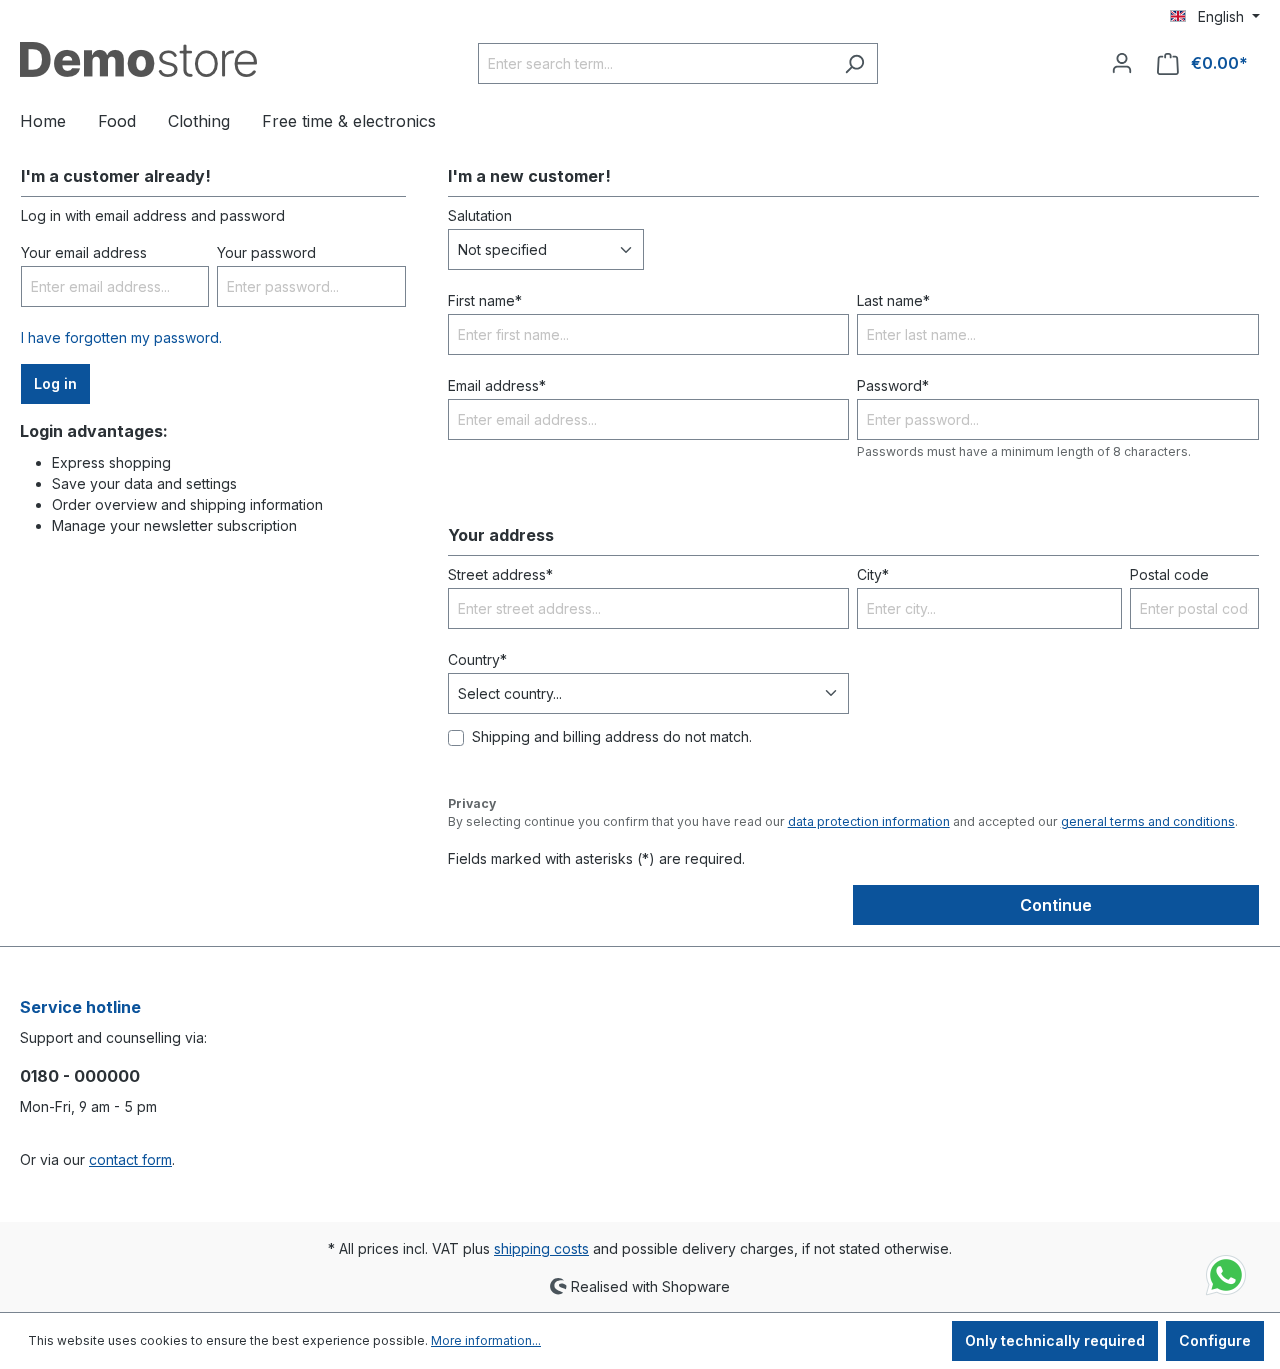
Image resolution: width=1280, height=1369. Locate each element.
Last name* (893, 300)
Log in (55, 383)
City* (873, 574)
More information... (486, 1340)
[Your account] (1122, 63)
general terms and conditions (1148, 821)
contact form (130, 1159)
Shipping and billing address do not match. (612, 736)
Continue (1056, 905)
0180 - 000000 (80, 1076)
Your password (266, 252)
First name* (485, 300)
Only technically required (1055, 1340)
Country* (477, 659)
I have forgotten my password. (121, 337)
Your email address (84, 252)
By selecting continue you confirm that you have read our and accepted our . (843, 821)
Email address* (497, 385)
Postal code (1169, 574)
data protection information (869, 821)
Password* (893, 385)
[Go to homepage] (138, 59)
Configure (1215, 1340)
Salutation (480, 215)
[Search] (854, 63)
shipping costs (541, 1248)
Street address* (500, 574)
